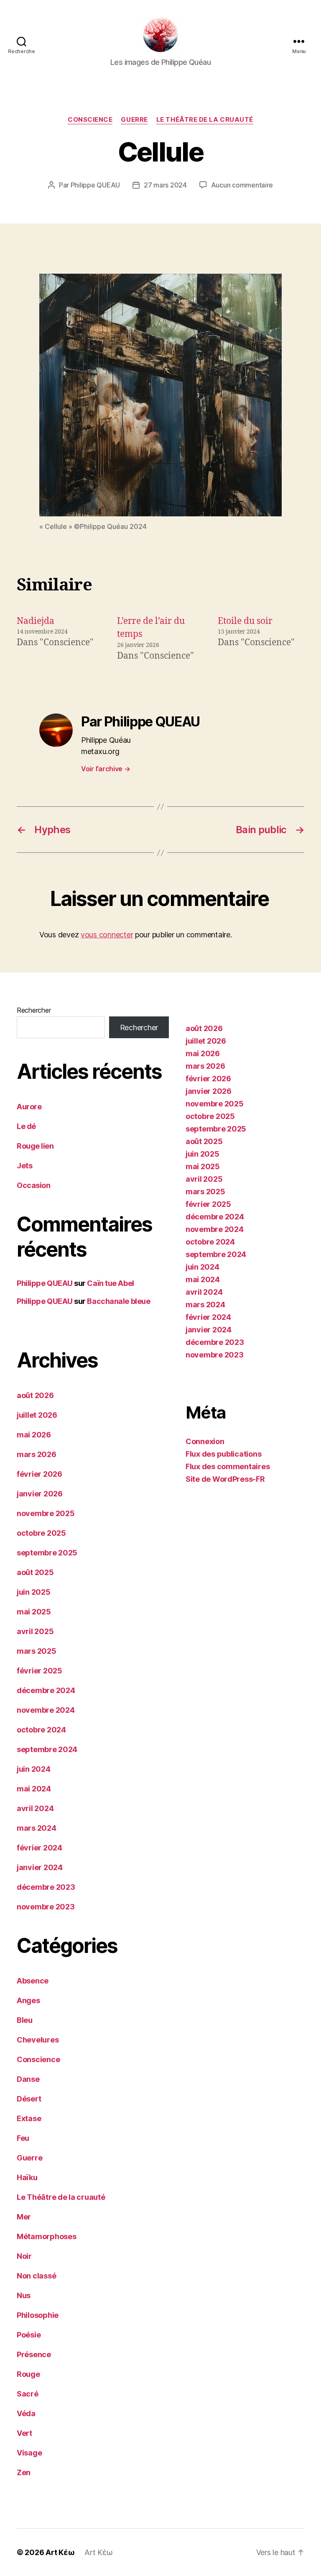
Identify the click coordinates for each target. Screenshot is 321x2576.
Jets (24, 1166)
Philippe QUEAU (95, 185)
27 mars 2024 (165, 185)
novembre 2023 (46, 1907)
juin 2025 (34, 1592)
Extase (29, 2118)
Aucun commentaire (242, 185)
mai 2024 (34, 1789)
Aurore (29, 1107)
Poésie (29, 2335)
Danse (28, 2079)
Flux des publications (223, 1454)
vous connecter (107, 935)
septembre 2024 (47, 1749)
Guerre (134, 120)
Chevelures (38, 2040)
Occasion (33, 1185)
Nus (24, 2295)
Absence (33, 1981)
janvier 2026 (40, 1494)
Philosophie (38, 2315)
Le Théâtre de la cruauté (205, 120)
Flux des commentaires (228, 1466)
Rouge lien (35, 1146)
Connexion (205, 1441)
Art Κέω (60, 2552)
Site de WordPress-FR (225, 1479)
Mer (24, 2217)
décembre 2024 (46, 1690)
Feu (23, 2138)
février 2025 (39, 1671)
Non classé (36, 2276)
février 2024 (39, 1848)
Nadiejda (36, 621)
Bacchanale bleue (118, 1301)
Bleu (25, 2020)
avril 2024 (35, 1808)
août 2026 (35, 1395)
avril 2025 (35, 1631)
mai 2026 (34, 1435)
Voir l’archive (106, 769)
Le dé (26, 1126)
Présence (34, 2354)
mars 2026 (37, 1454)
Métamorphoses (47, 2236)
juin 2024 (34, 1769)
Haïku (27, 2177)
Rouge (28, 2374)
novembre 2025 (46, 1513)
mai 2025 (34, 1612)
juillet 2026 (37, 1415)
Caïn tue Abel (110, 1283)
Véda (26, 2413)
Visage (29, 2453)
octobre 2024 (41, 1730)
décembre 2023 (46, 1887)
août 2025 (35, 1572)
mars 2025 (37, 1651)
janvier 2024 (40, 1867)
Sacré (28, 2394)
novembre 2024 (46, 1710)
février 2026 (39, 1474)
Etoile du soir (245, 621)
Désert (29, 2099)
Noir (24, 2256)
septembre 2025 (47, 1553)
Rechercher (34, 1010)
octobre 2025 (41, 1533)
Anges (28, 2000)
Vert (24, 2433)
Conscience (90, 120)
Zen (24, 2472)
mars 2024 (37, 1828)
